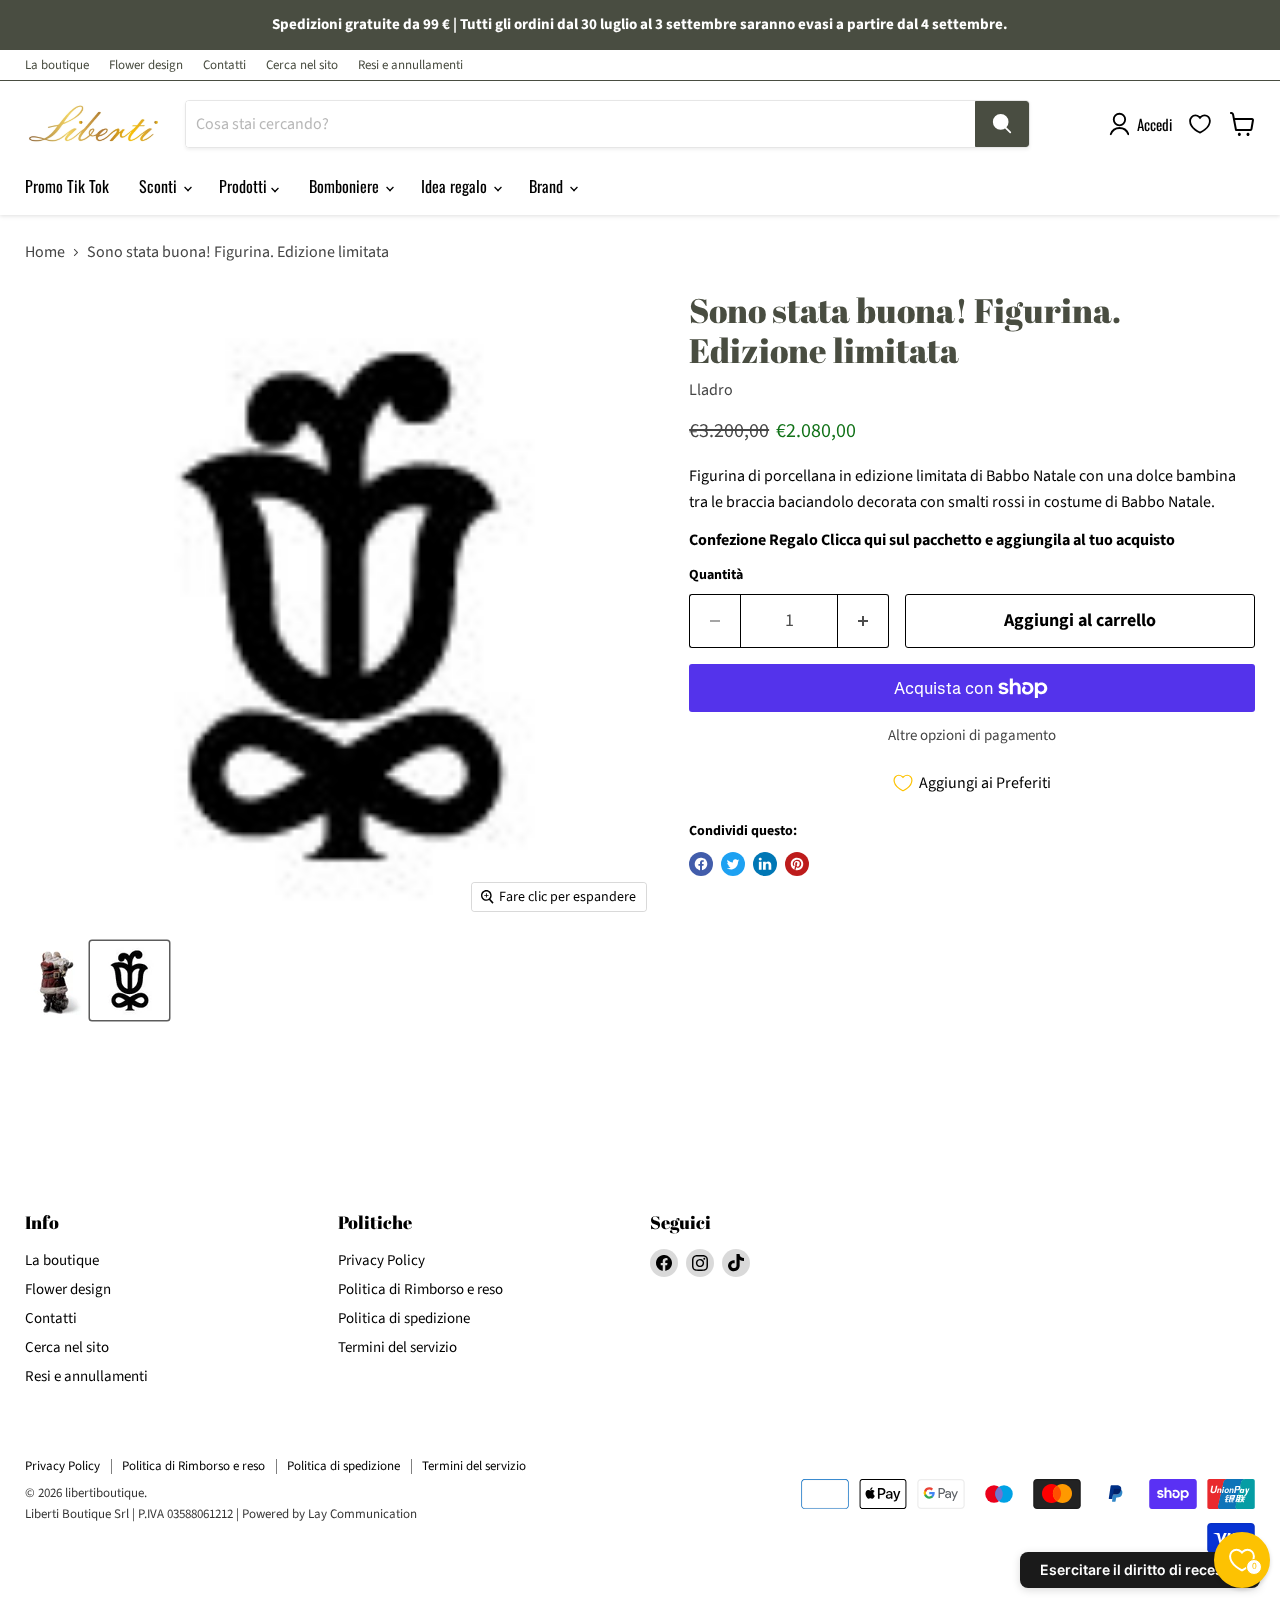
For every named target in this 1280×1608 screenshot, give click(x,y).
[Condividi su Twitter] (733, 864)
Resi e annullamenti (410, 65)
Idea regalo (456, 186)
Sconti (160, 186)
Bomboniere (346, 186)
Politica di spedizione (404, 1318)
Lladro (711, 390)
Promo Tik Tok (67, 186)
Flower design (146, 65)
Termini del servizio (397, 1347)
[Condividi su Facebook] (701, 864)
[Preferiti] (1200, 124)
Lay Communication (362, 1514)
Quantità (716, 575)
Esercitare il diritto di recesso (1140, 1569)
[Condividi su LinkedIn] (765, 864)
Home (45, 252)
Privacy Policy (381, 1260)
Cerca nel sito (302, 65)
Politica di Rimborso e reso (420, 1289)
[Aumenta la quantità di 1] (863, 621)
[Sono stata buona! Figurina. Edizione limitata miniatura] (53, 980)
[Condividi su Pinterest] (797, 864)
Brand (548, 186)
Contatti (224, 65)
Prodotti (245, 186)
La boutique (57, 65)
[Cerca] (1002, 124)
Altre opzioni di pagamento (972, 735)
